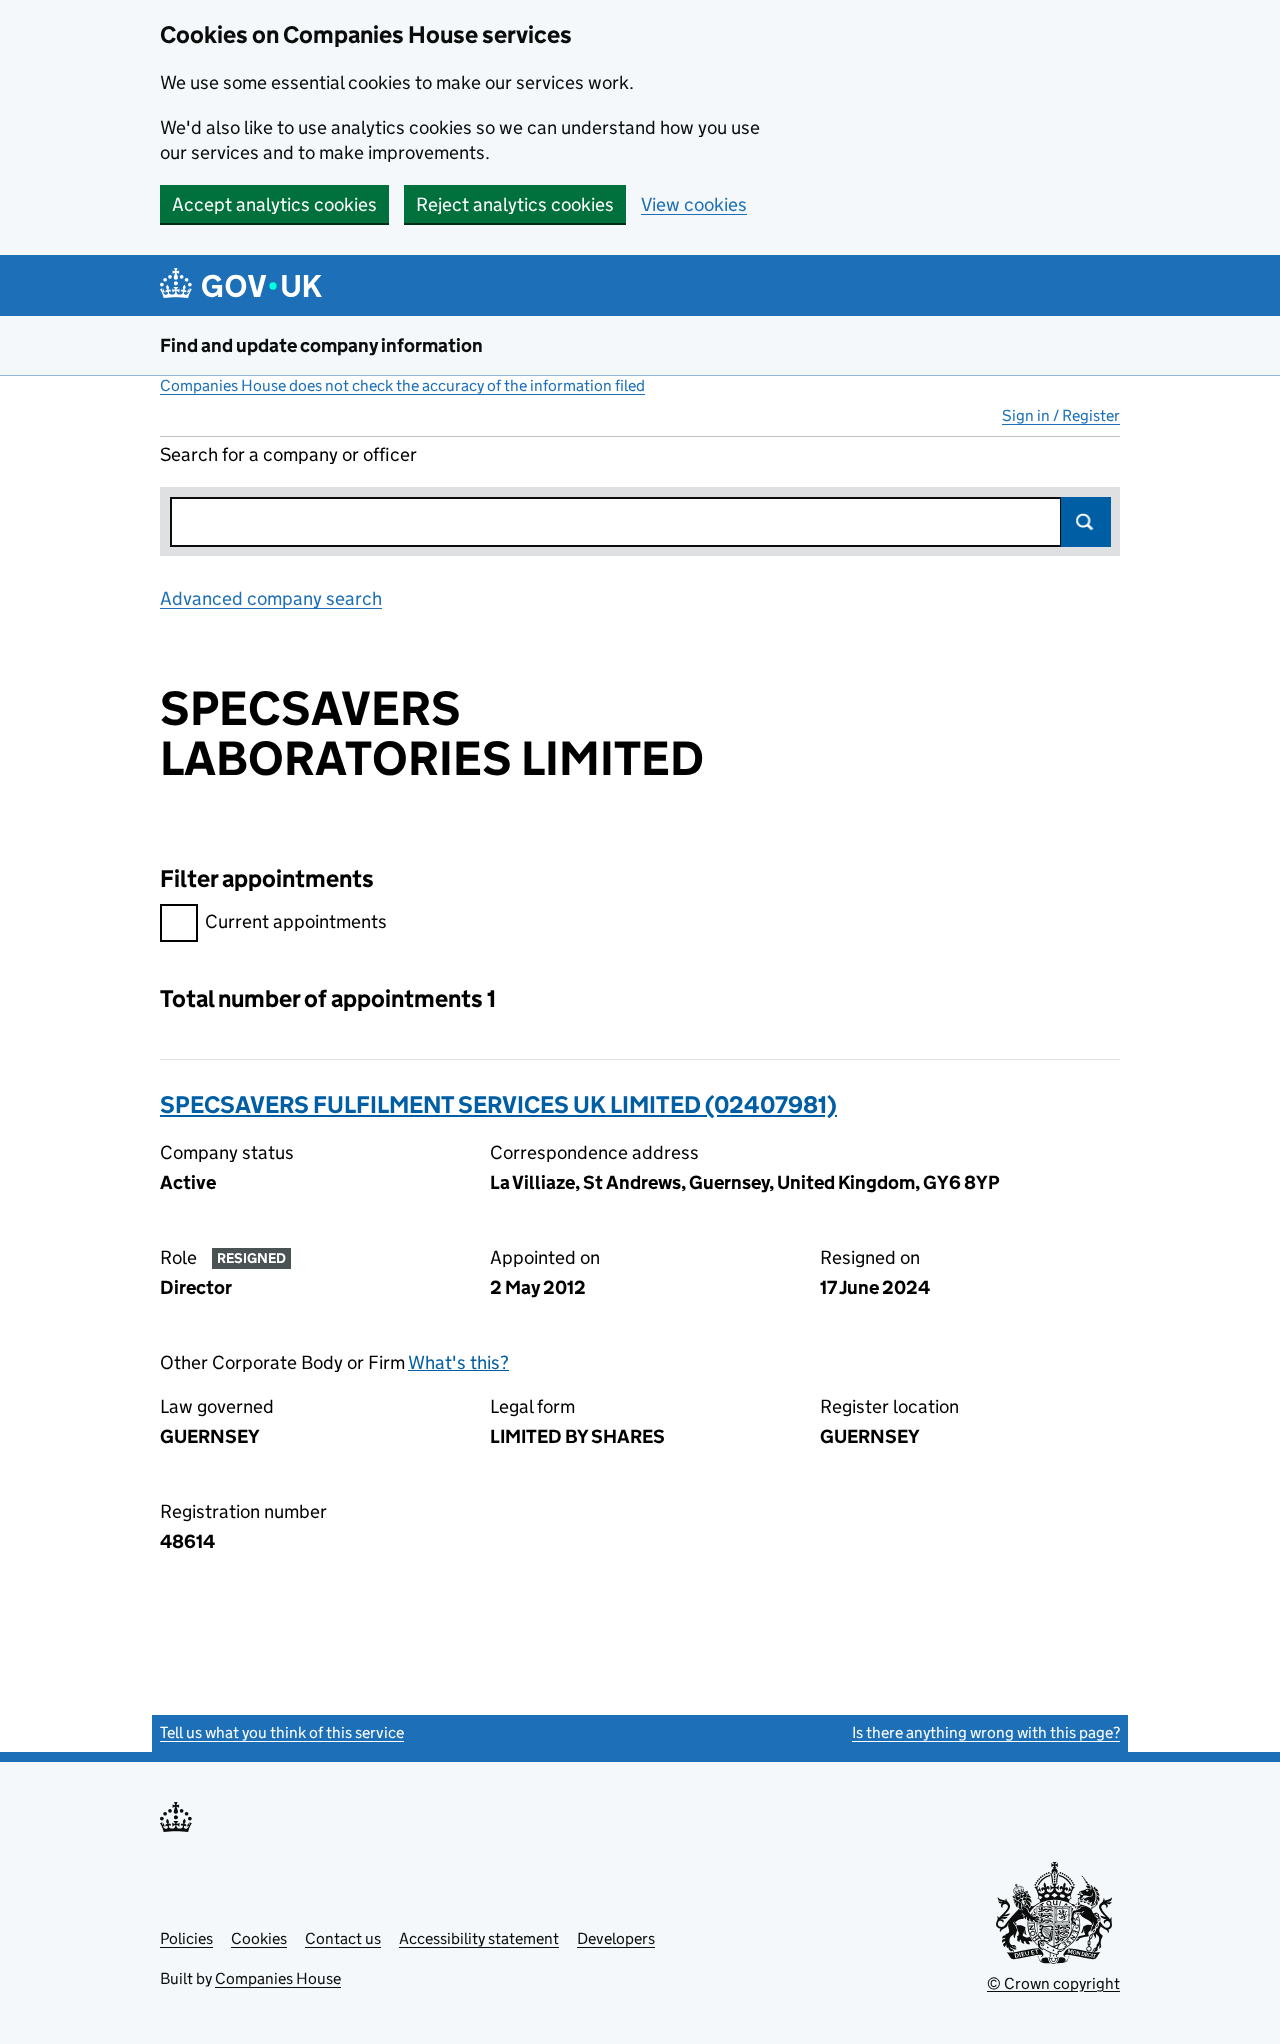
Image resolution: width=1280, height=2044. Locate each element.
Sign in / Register (1061, 415)
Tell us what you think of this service (282, 1732)
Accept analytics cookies (274, 204)
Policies (186, 1938)
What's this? (458, 1362)
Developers (616, 1938)
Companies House (278, 1978)
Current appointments (296, 921)
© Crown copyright (1053, 1983)
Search (1086, 522)
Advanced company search (271, 598)
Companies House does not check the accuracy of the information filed (402, 385)
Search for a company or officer (288, 454)
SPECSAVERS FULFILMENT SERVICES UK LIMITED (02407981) (498, 1104)
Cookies (259, 1938)
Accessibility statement (479, 1938)
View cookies (694, 204)
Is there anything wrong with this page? (986, 1732)
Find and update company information (321, 345)
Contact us (343, 1938)
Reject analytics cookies (515, 204)
